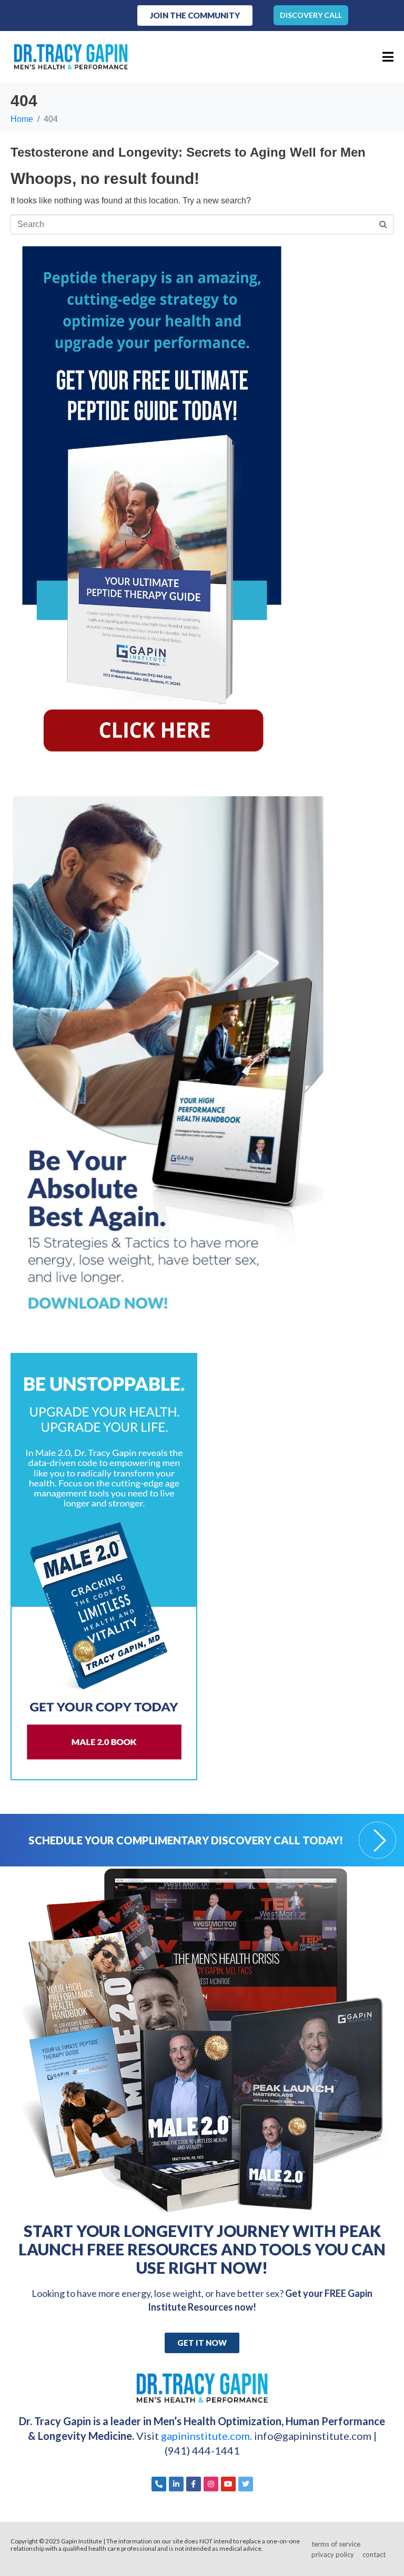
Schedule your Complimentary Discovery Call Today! (186, 1840)
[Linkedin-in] (176, 2484)
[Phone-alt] (159, 2484)
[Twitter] (246, 2484)
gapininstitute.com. (208, 2436)
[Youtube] (228, 2484)
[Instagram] (211, 2484)
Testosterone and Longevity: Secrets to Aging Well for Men (188, 152)
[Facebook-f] (194, 2484)
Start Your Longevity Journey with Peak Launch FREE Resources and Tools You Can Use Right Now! (202, 2249)
